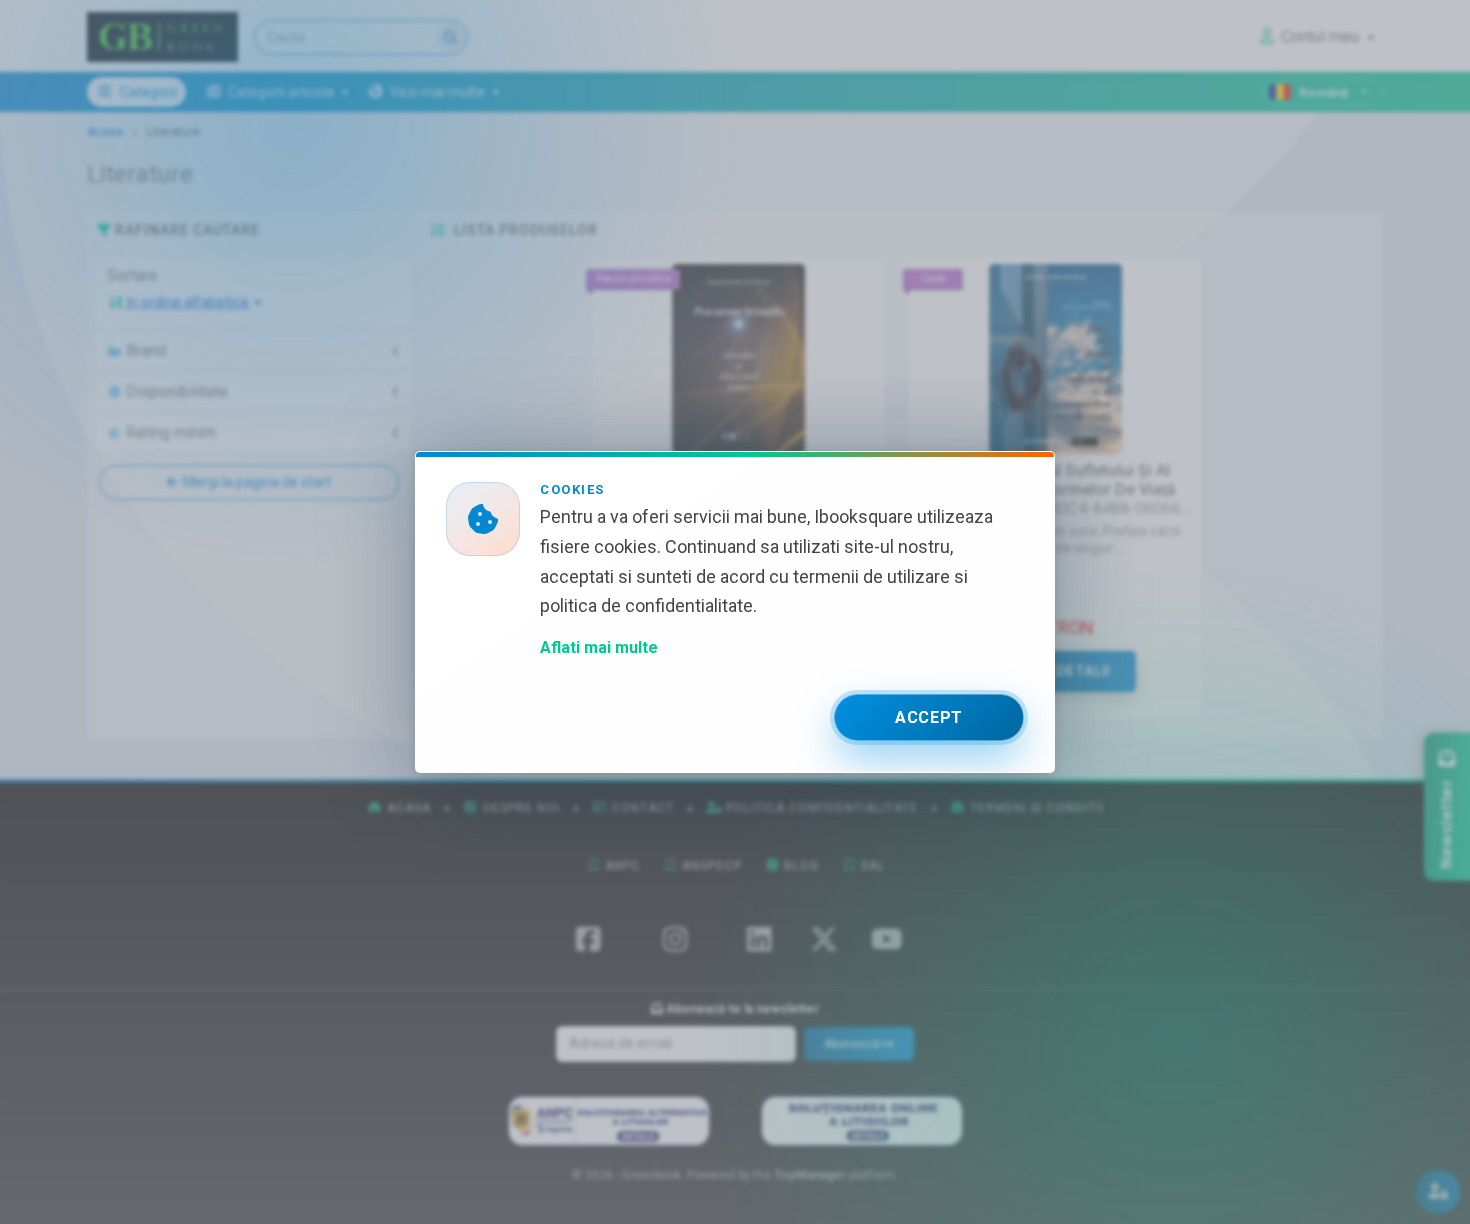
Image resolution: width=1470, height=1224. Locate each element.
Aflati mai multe (599, 647)
